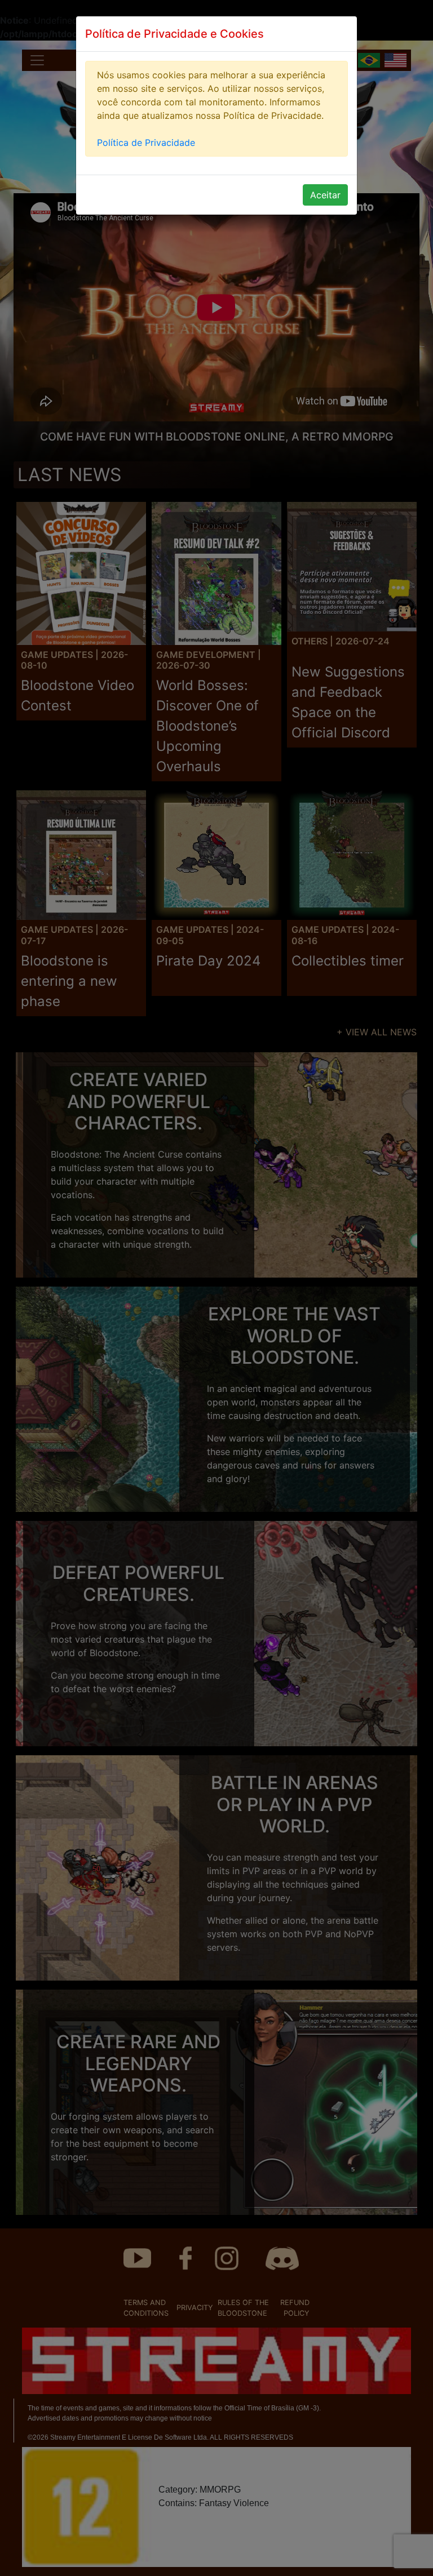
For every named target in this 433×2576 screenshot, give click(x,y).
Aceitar (325, 195)
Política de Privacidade (146, 143)
